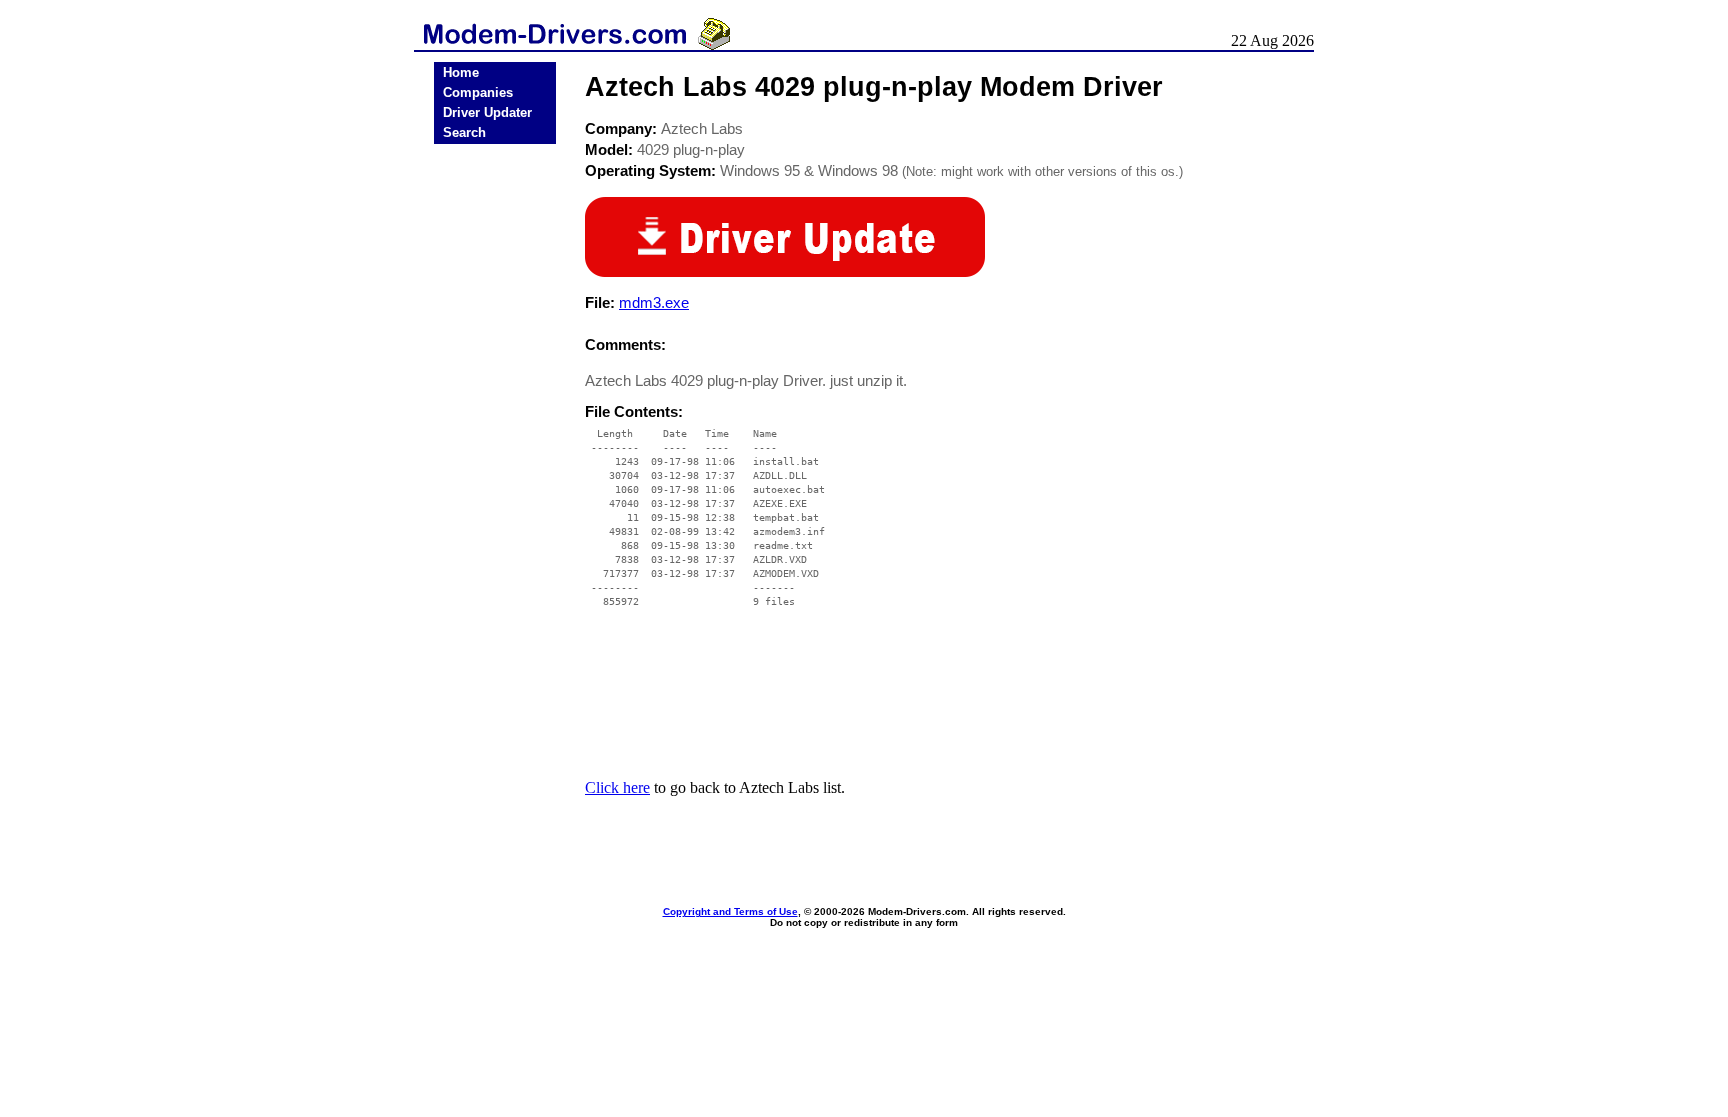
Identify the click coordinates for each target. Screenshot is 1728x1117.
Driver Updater (487, 112)
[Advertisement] (495, 462)
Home (461, 72)
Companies (478, 92)
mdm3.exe (654, 302)
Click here (617, 787)
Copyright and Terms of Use (730, 911)
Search (464, 132)
